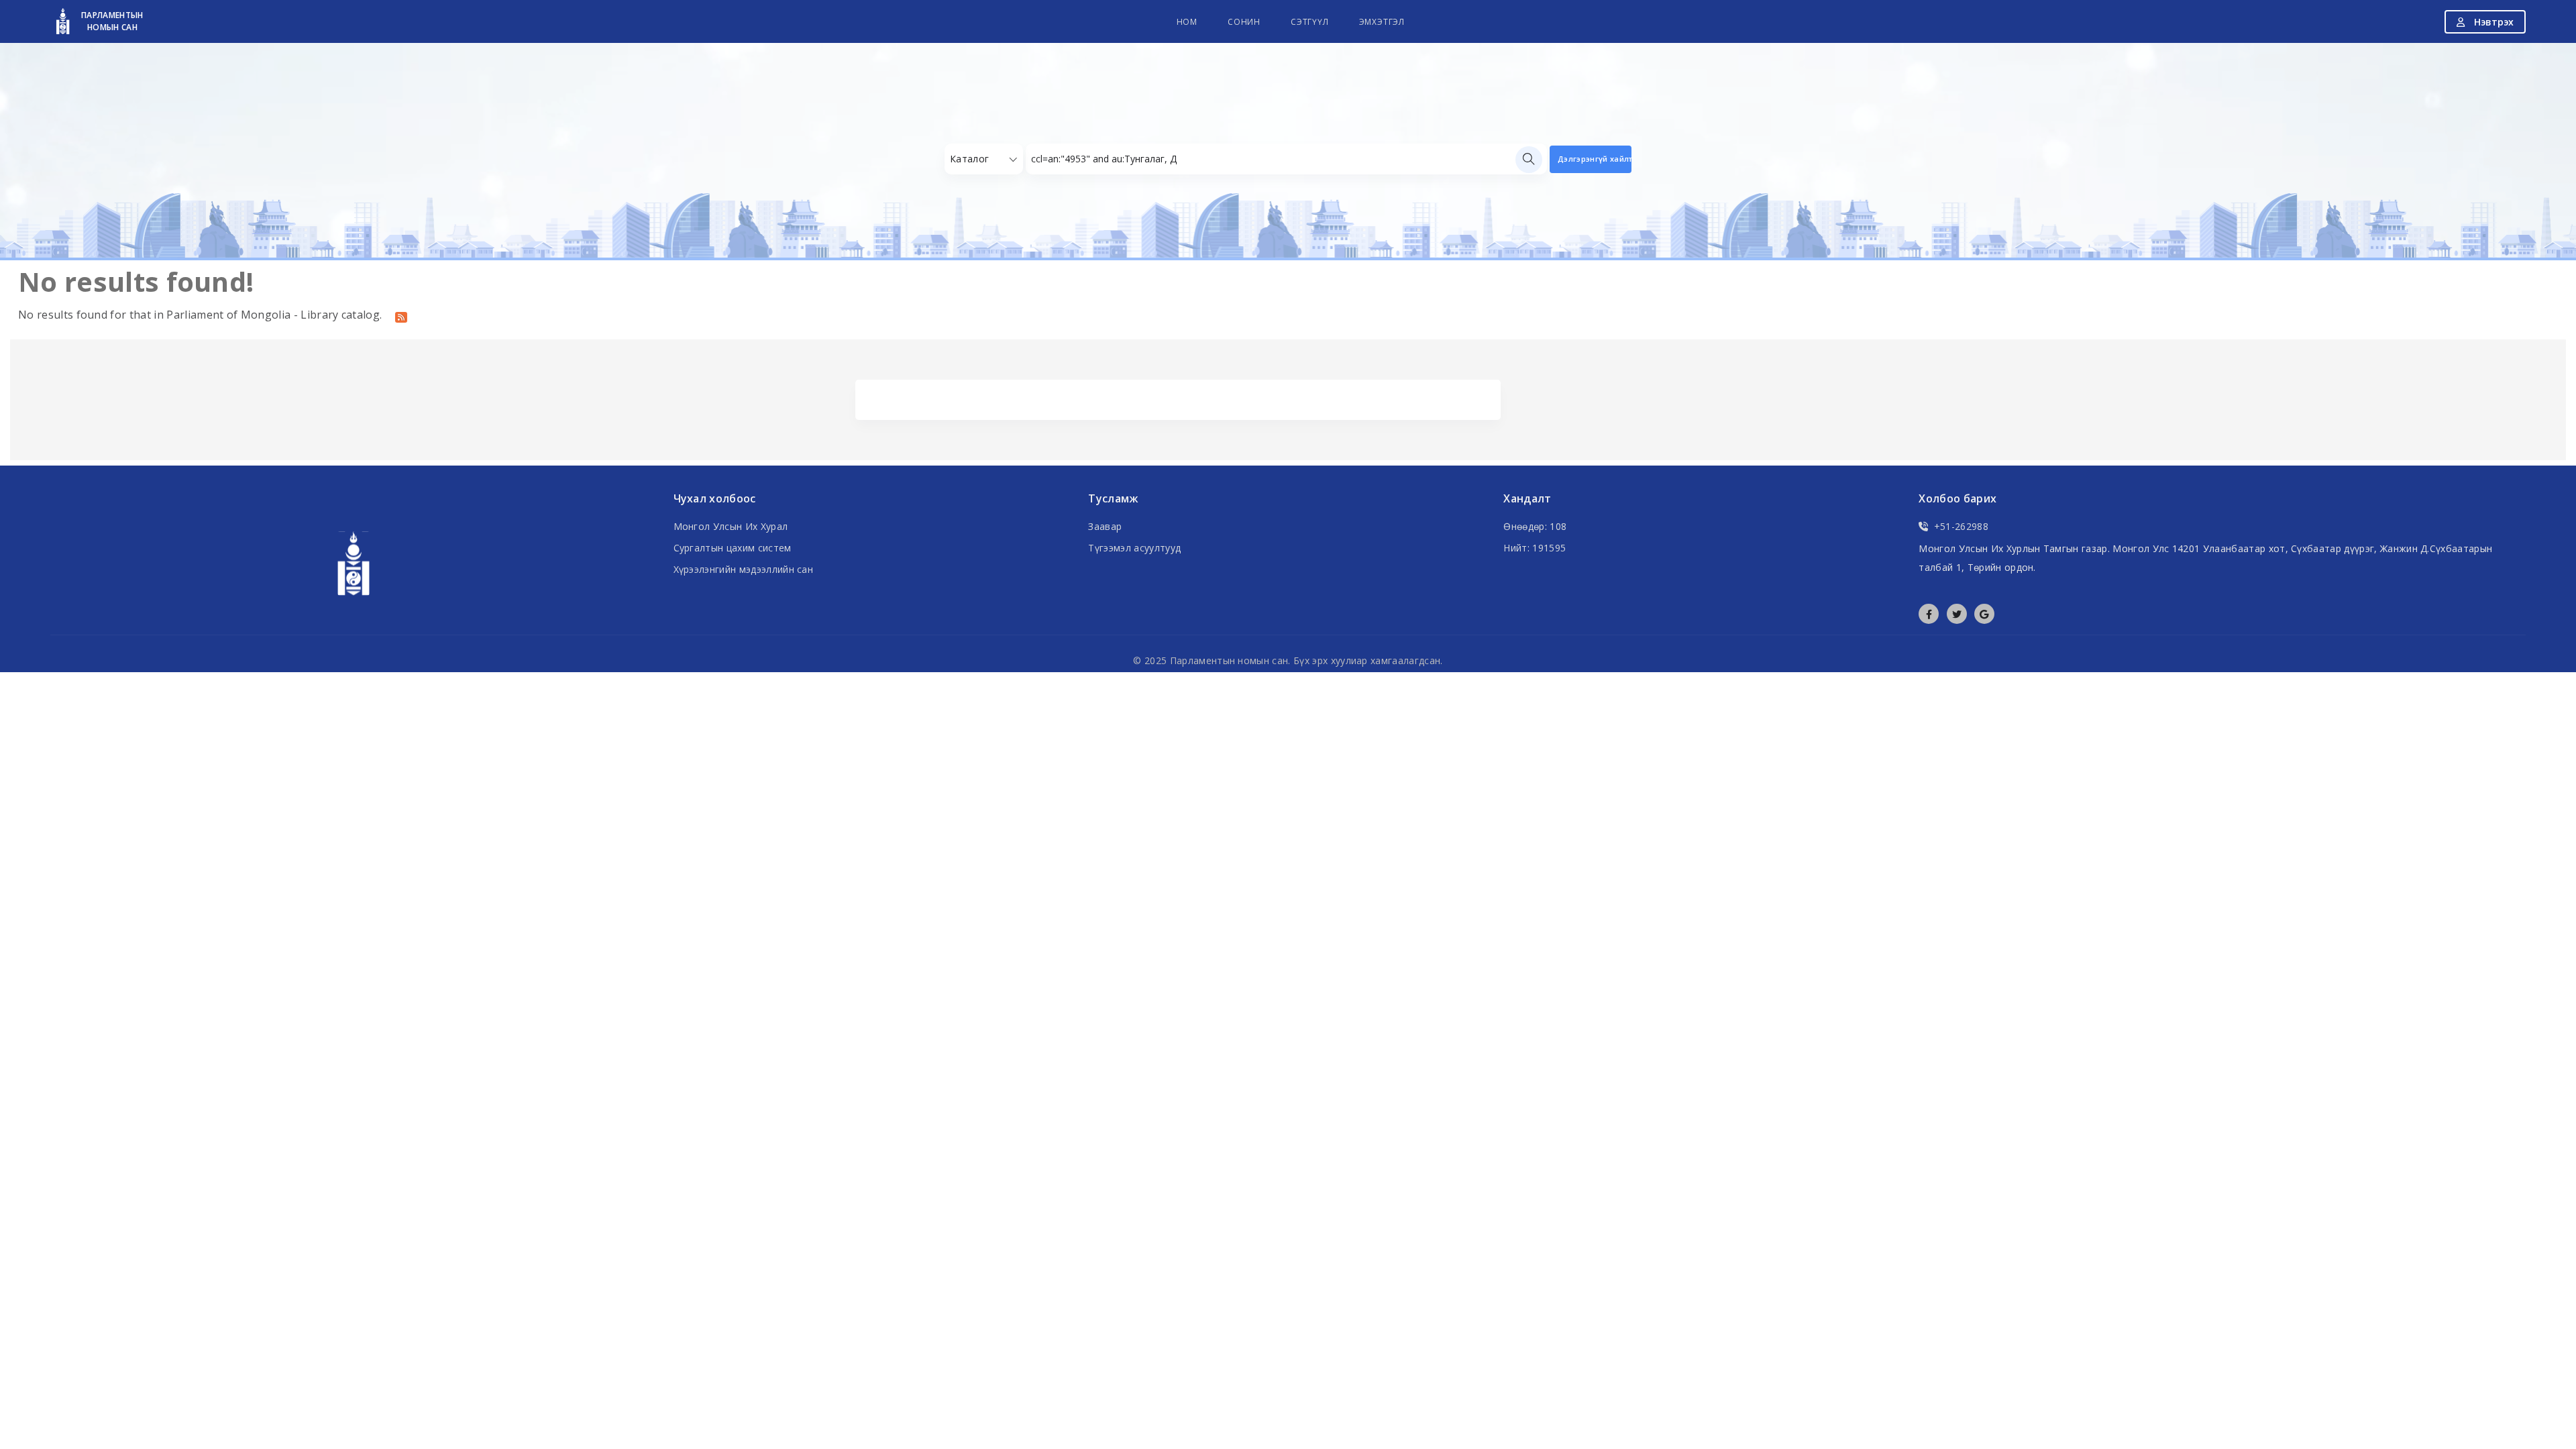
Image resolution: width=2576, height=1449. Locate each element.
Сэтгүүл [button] (1310, 22)
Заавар (1105, 526)
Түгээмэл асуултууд (1134, 548)
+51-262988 (1961, 526)
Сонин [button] (1244, 22)
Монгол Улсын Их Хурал (731, 526)
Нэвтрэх (2492, 22)
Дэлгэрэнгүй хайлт (1595, 159)
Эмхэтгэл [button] (1382, 22)
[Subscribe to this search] (401, 316)
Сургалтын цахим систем (733, 548)
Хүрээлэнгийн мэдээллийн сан (744, 569)
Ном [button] (1187, 22)
